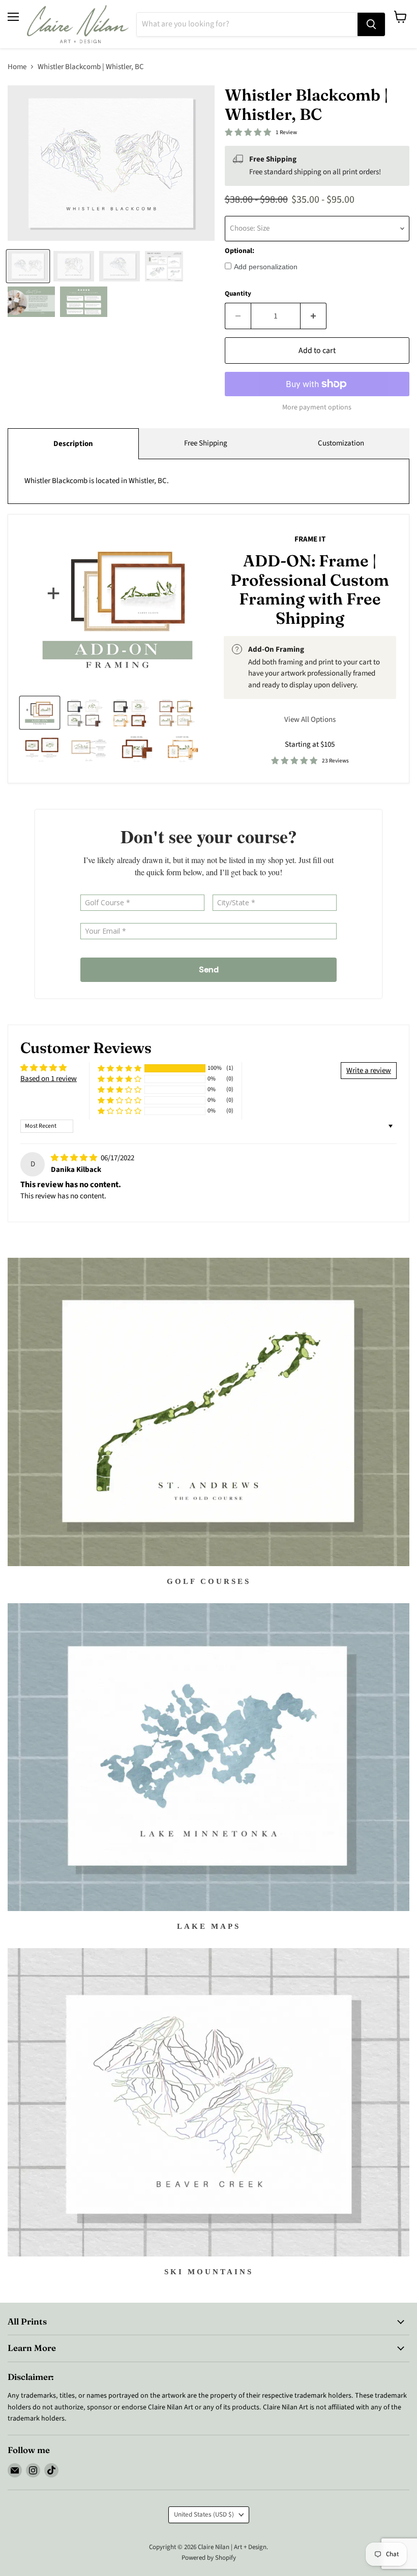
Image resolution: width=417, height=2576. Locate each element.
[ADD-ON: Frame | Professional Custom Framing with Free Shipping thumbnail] (40, 713)
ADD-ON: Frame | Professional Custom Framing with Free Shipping (310, 589)
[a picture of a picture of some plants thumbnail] (89, 748)
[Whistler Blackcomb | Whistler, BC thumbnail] (28, 266)
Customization (341, 443)
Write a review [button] (369, 1071)
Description (73, 444)
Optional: (240, 251)
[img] (75, 1158)
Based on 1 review (49, 1079)
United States (204, 2515)
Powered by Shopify (209, 2558)
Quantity (238, 294)
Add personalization (266, 267)
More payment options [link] (317, 407)
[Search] (371, 24)
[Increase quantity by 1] (314, 316)
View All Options (310, 720)
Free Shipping (206, 443)
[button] (120, 1069)
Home (17, 67)
